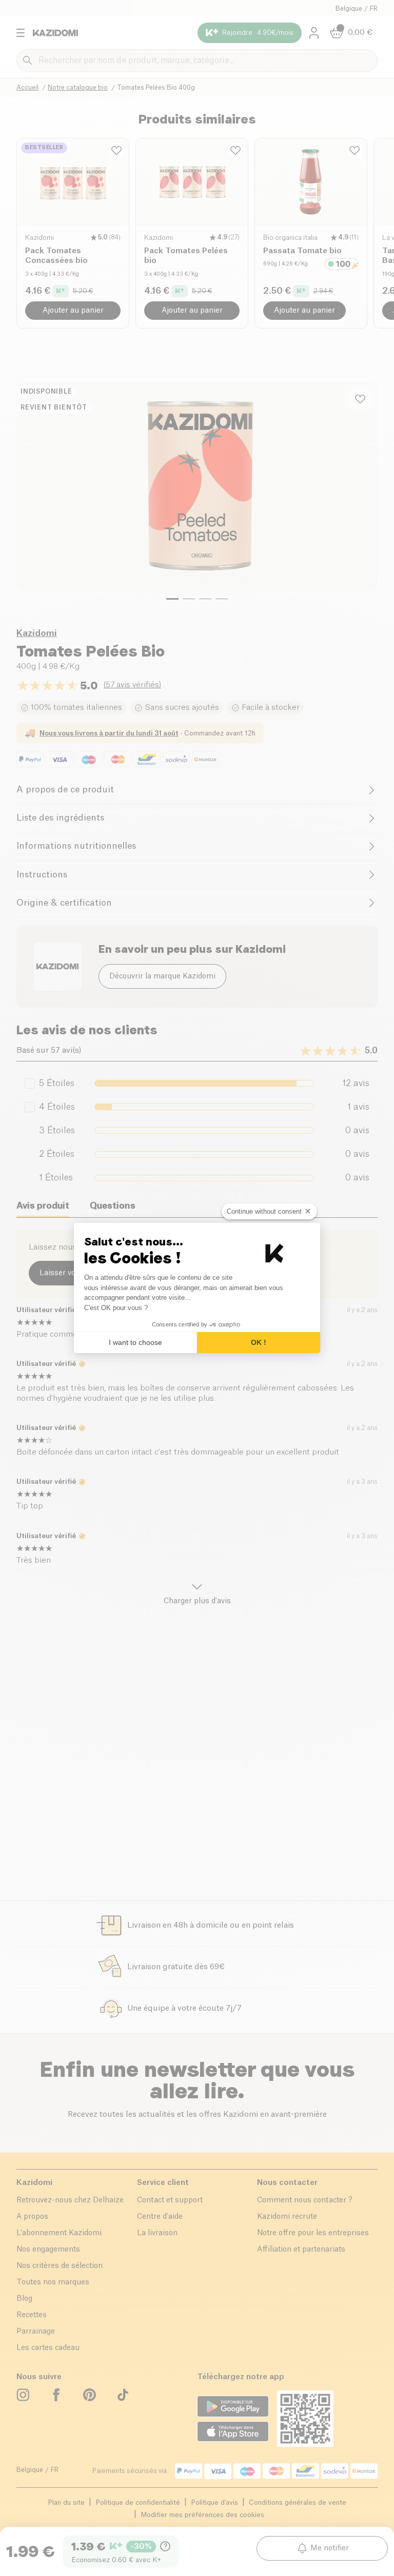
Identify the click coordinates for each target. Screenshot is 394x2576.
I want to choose (135, 1342)
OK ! (259, 1342)
